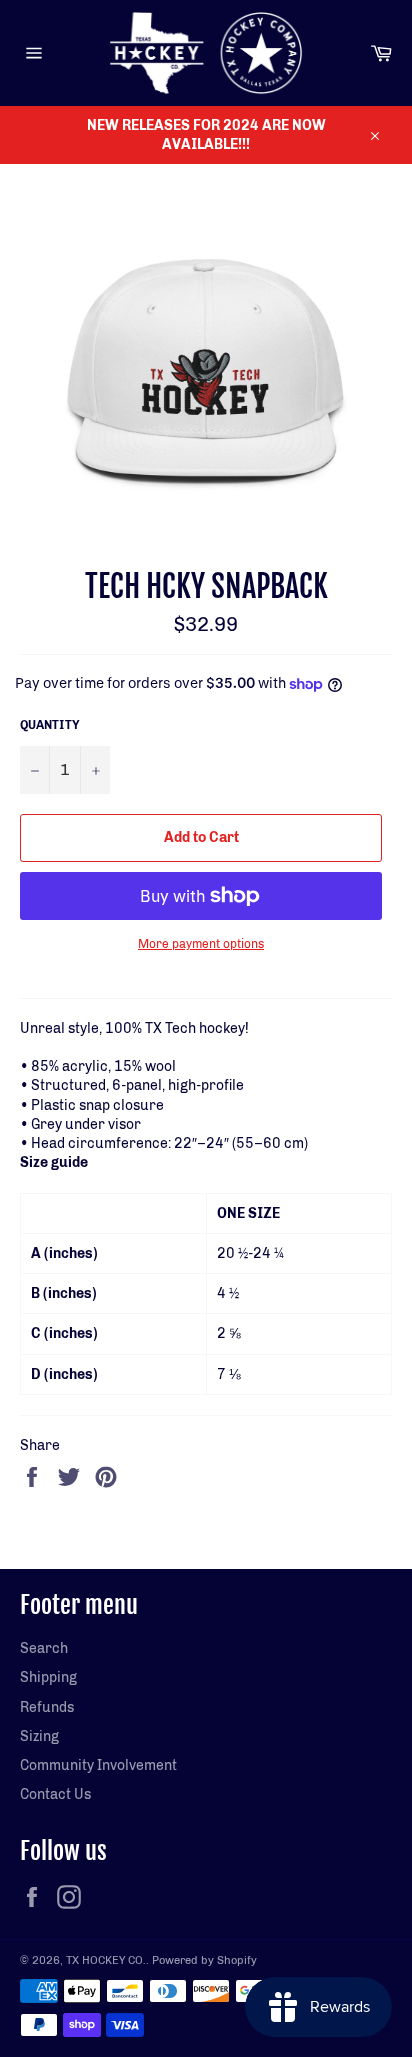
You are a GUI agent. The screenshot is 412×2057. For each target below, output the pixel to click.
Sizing (39, 1736)
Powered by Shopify (204, 1960)
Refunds (47, 1707)
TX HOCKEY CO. (106, 1960)
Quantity (50, 725)
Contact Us (55, 1794)
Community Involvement (98, 1765)
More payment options (201, 944)
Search (44, 1648)
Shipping (48, 1677)
